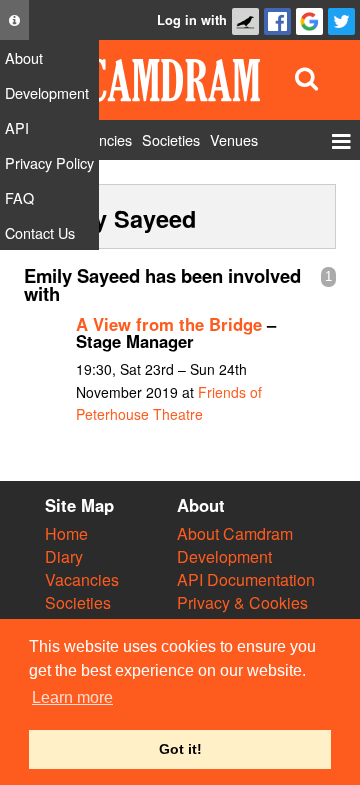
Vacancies (82, 579)
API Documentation (246, 579)
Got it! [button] (180, 749)
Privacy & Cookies (242, 602)
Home (66, 533)
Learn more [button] (72, 697)
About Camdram (235, 533)
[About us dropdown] (14, 20)
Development (224, 556)
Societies (78, 602)
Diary (64, 556)
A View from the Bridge (169, 324)
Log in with (192, 20)
